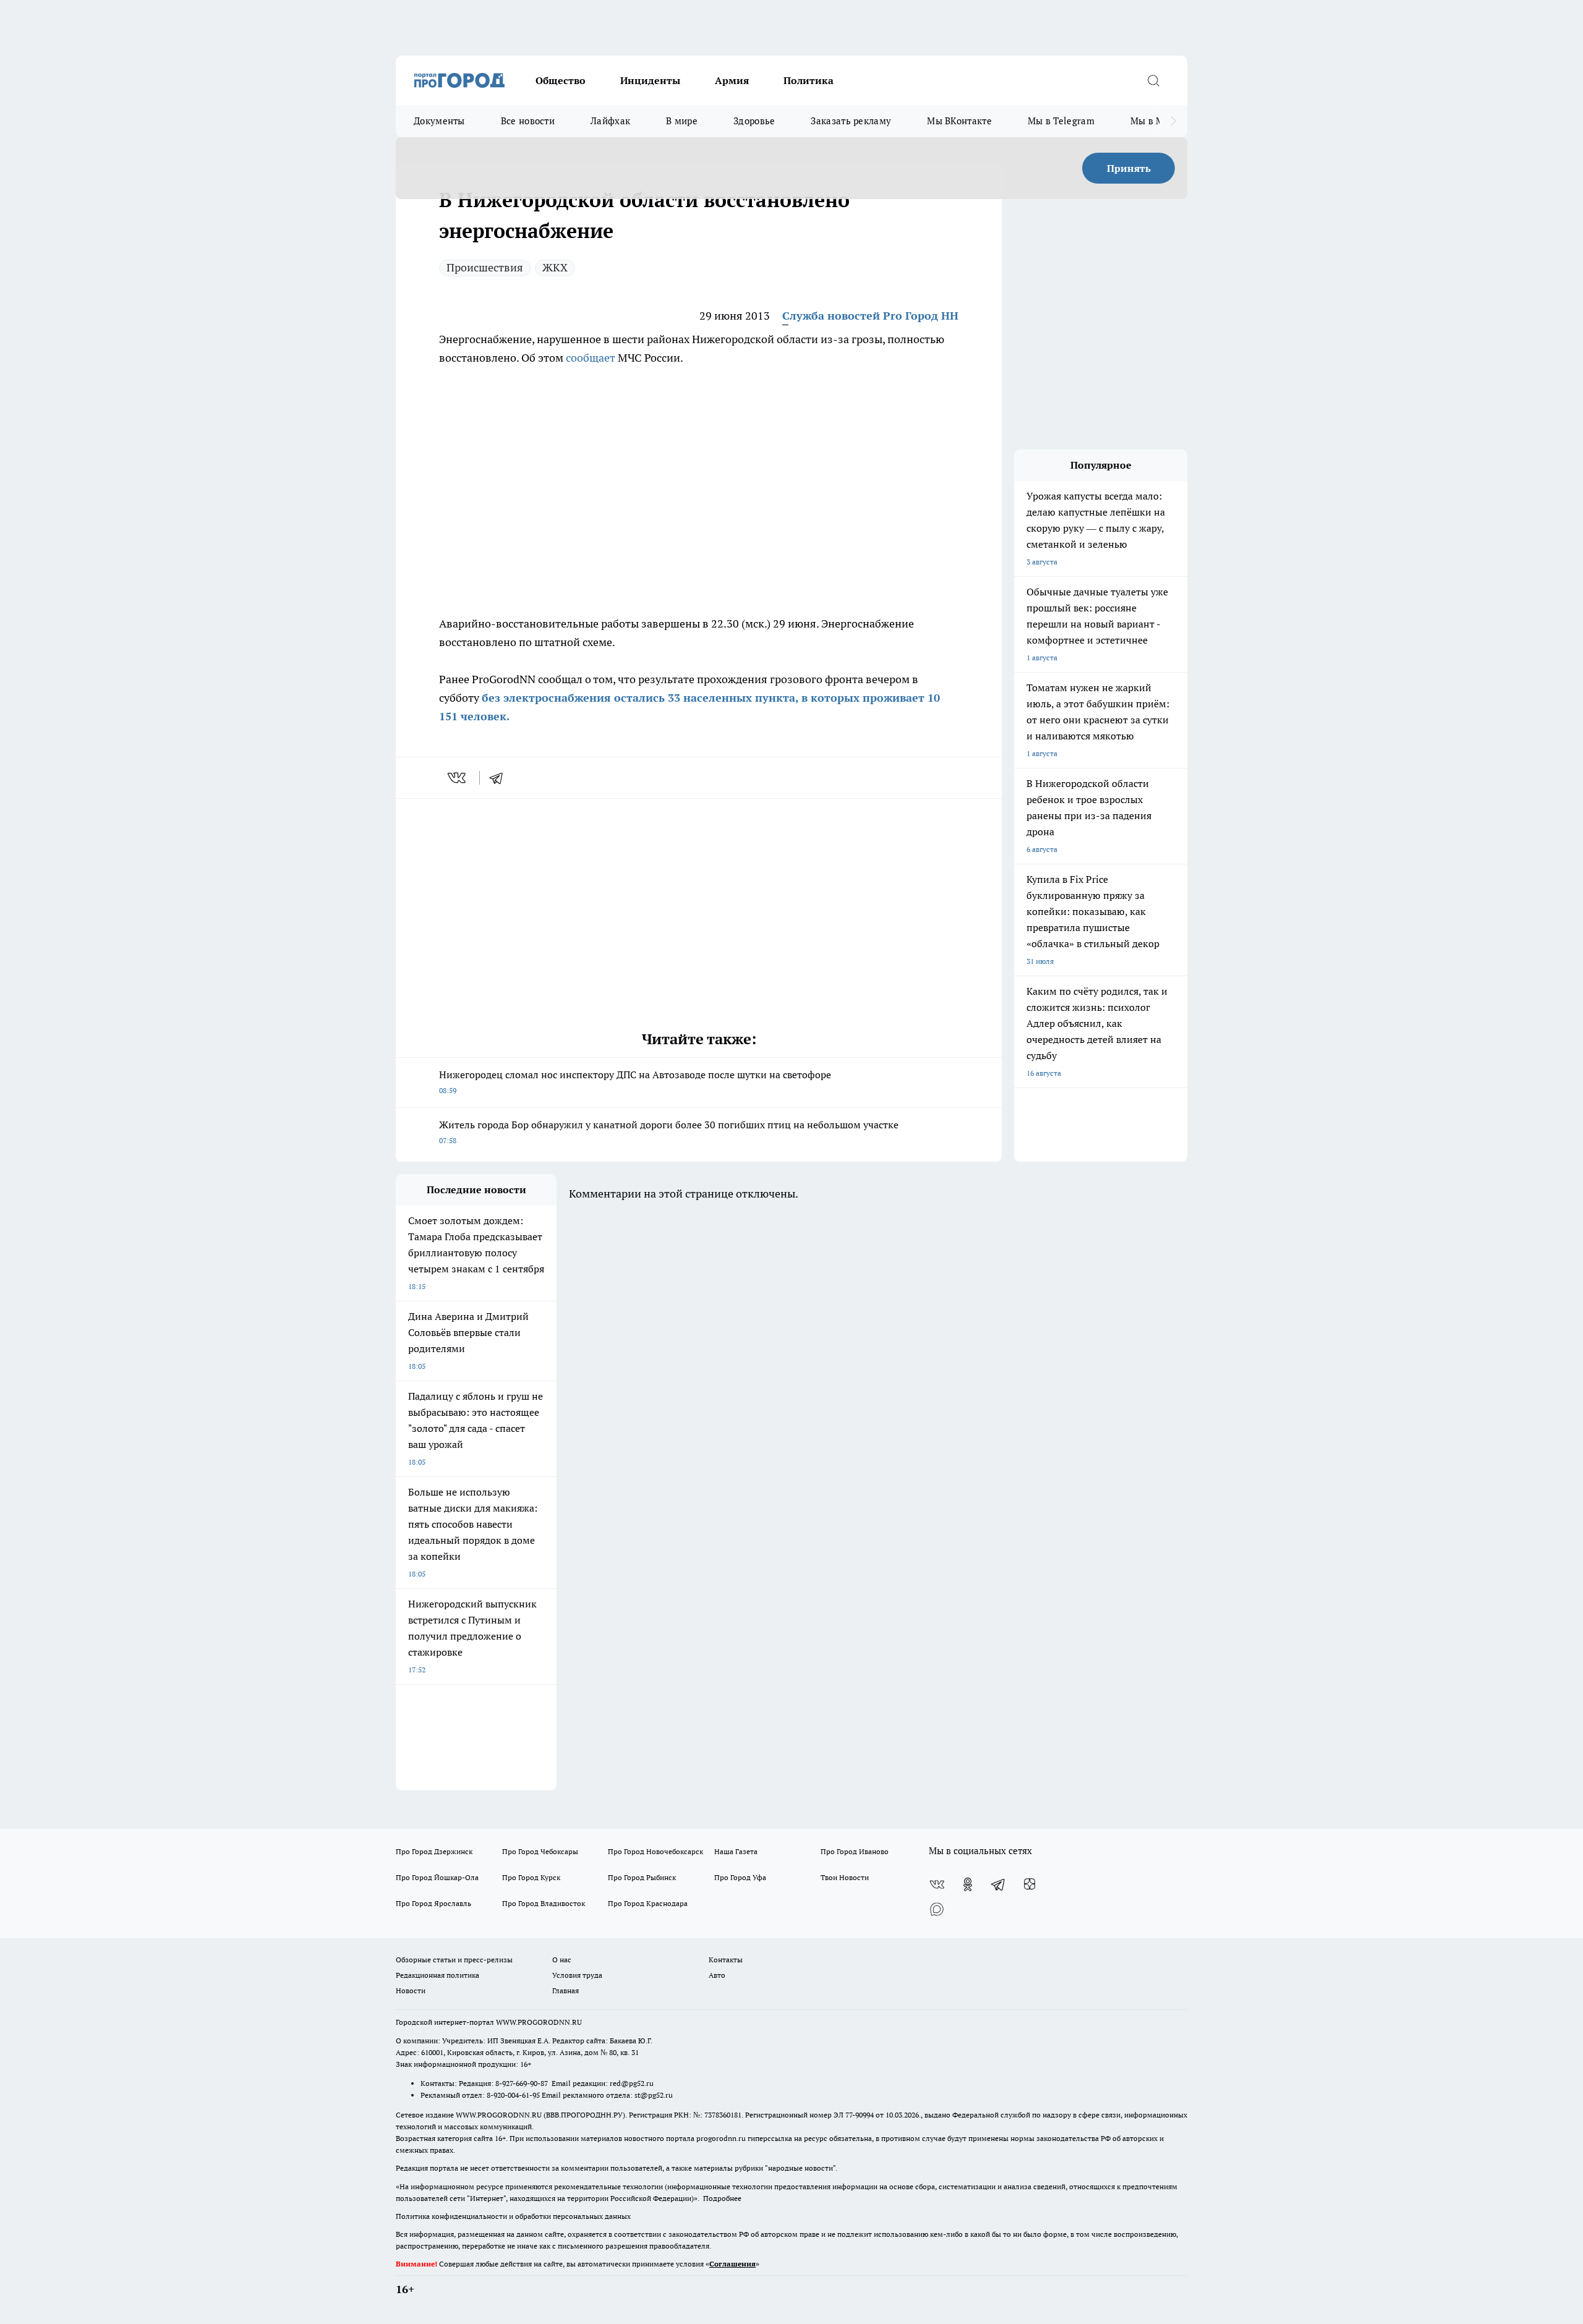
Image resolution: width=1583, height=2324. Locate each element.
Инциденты (650, 80)
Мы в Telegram (1061, 121)
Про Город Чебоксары (540, 1851)
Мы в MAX (1154, 121)
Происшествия (485, 267)
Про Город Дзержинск (434, 1851)
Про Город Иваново (855, 1851)
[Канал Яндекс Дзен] (1030, 1884)
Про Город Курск (531, 1877)
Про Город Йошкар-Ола (437, 1877)
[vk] (458, 778)
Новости (411, 1990)
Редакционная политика (437, 1975)
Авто (717, 1975)
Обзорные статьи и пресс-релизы (454, 1960)
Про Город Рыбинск (642, 1877)
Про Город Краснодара (648, 1903)
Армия (732, 80)
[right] (1173, 121)
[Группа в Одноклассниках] (968, 1884)
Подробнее (722, 2198)
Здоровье (754, 121)
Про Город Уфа (740, 1877)
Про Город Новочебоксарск (655, 1851)
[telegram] (500, 778)
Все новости (528, 121)
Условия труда (577, 1975)
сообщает (591, 358)
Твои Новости (845, 1877)
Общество (561, 80)
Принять (1129, 168)
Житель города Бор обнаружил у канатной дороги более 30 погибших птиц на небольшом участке (669, 1132)
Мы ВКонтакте (959, 121)
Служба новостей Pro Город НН (870, 316)
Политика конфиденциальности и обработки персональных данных (513, 2216)
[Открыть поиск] (1153, 80)
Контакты (726, 1960)
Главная (565, 1990)
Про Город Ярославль (433, 1903)
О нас (562, 1960)
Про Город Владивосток (544, 1903)
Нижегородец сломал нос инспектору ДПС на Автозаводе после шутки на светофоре (635, 1082)
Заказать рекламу (851, 121)
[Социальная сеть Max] (937, 1909)
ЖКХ (555, 267)
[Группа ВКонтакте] (937, 1884)
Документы (439, 121)
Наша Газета (736, 1851)
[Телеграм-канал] (999, 1884)
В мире (682, 121)
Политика (809, 80)
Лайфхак (610, 121)
